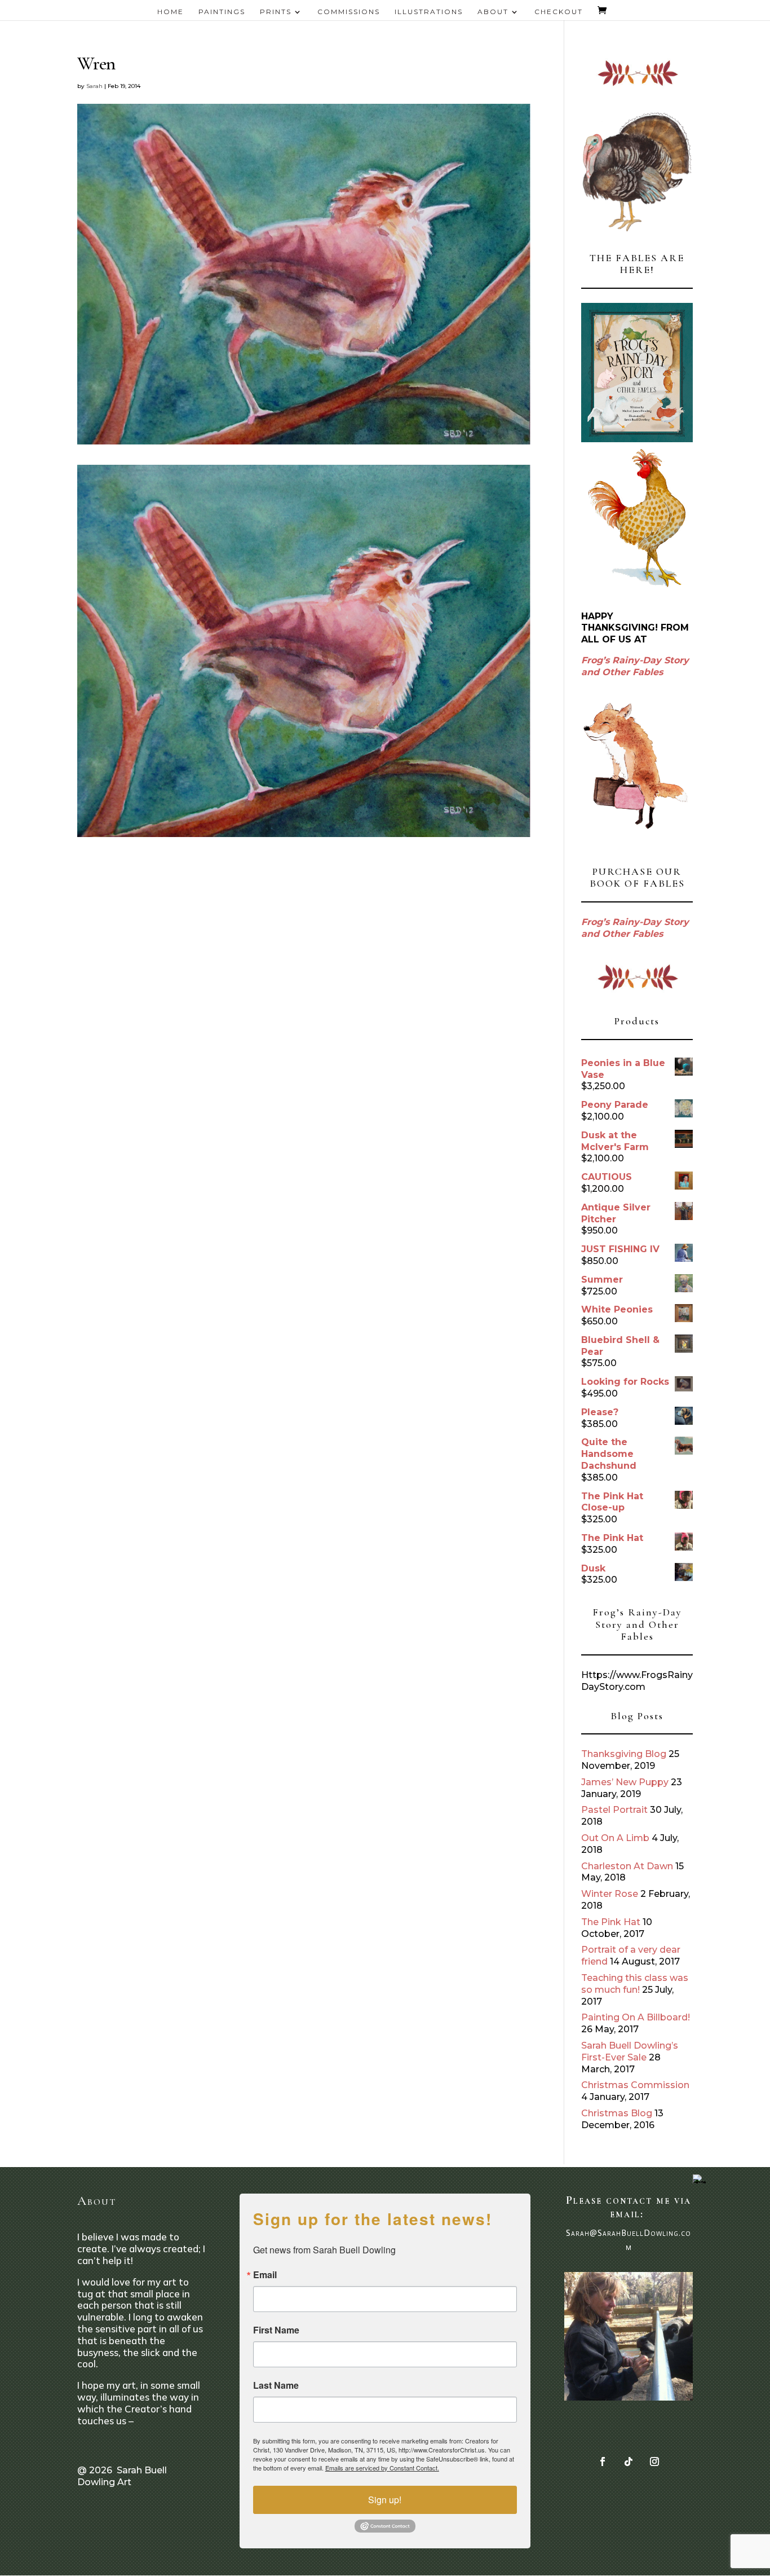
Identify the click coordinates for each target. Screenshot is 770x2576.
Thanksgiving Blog (624, 1754)
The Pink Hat (611, 1922)
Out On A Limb (615, 1838)
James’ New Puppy (625, 1782)
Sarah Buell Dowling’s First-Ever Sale (630, 2051)
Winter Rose (610, 1894)
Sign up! (385, 2500)
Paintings (222, 12)
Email (265, 2275)
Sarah (94, 86)
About (493, 12)
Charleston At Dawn (627, 1866)
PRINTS (276, 12)
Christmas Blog (617, 2113)
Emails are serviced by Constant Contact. (382, 2468)
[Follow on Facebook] (603, 2461)
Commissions (349, 12)
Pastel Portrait (614, 1810)
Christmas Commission (635, 2085)
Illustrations (429, 12)
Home (171, 12)
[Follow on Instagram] (654, 2461)
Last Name (276, 2385)
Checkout (559, 12)
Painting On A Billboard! (636, 2017)
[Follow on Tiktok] (629, 2461)
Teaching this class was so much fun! (635, 1984)
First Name (276, 2330)
